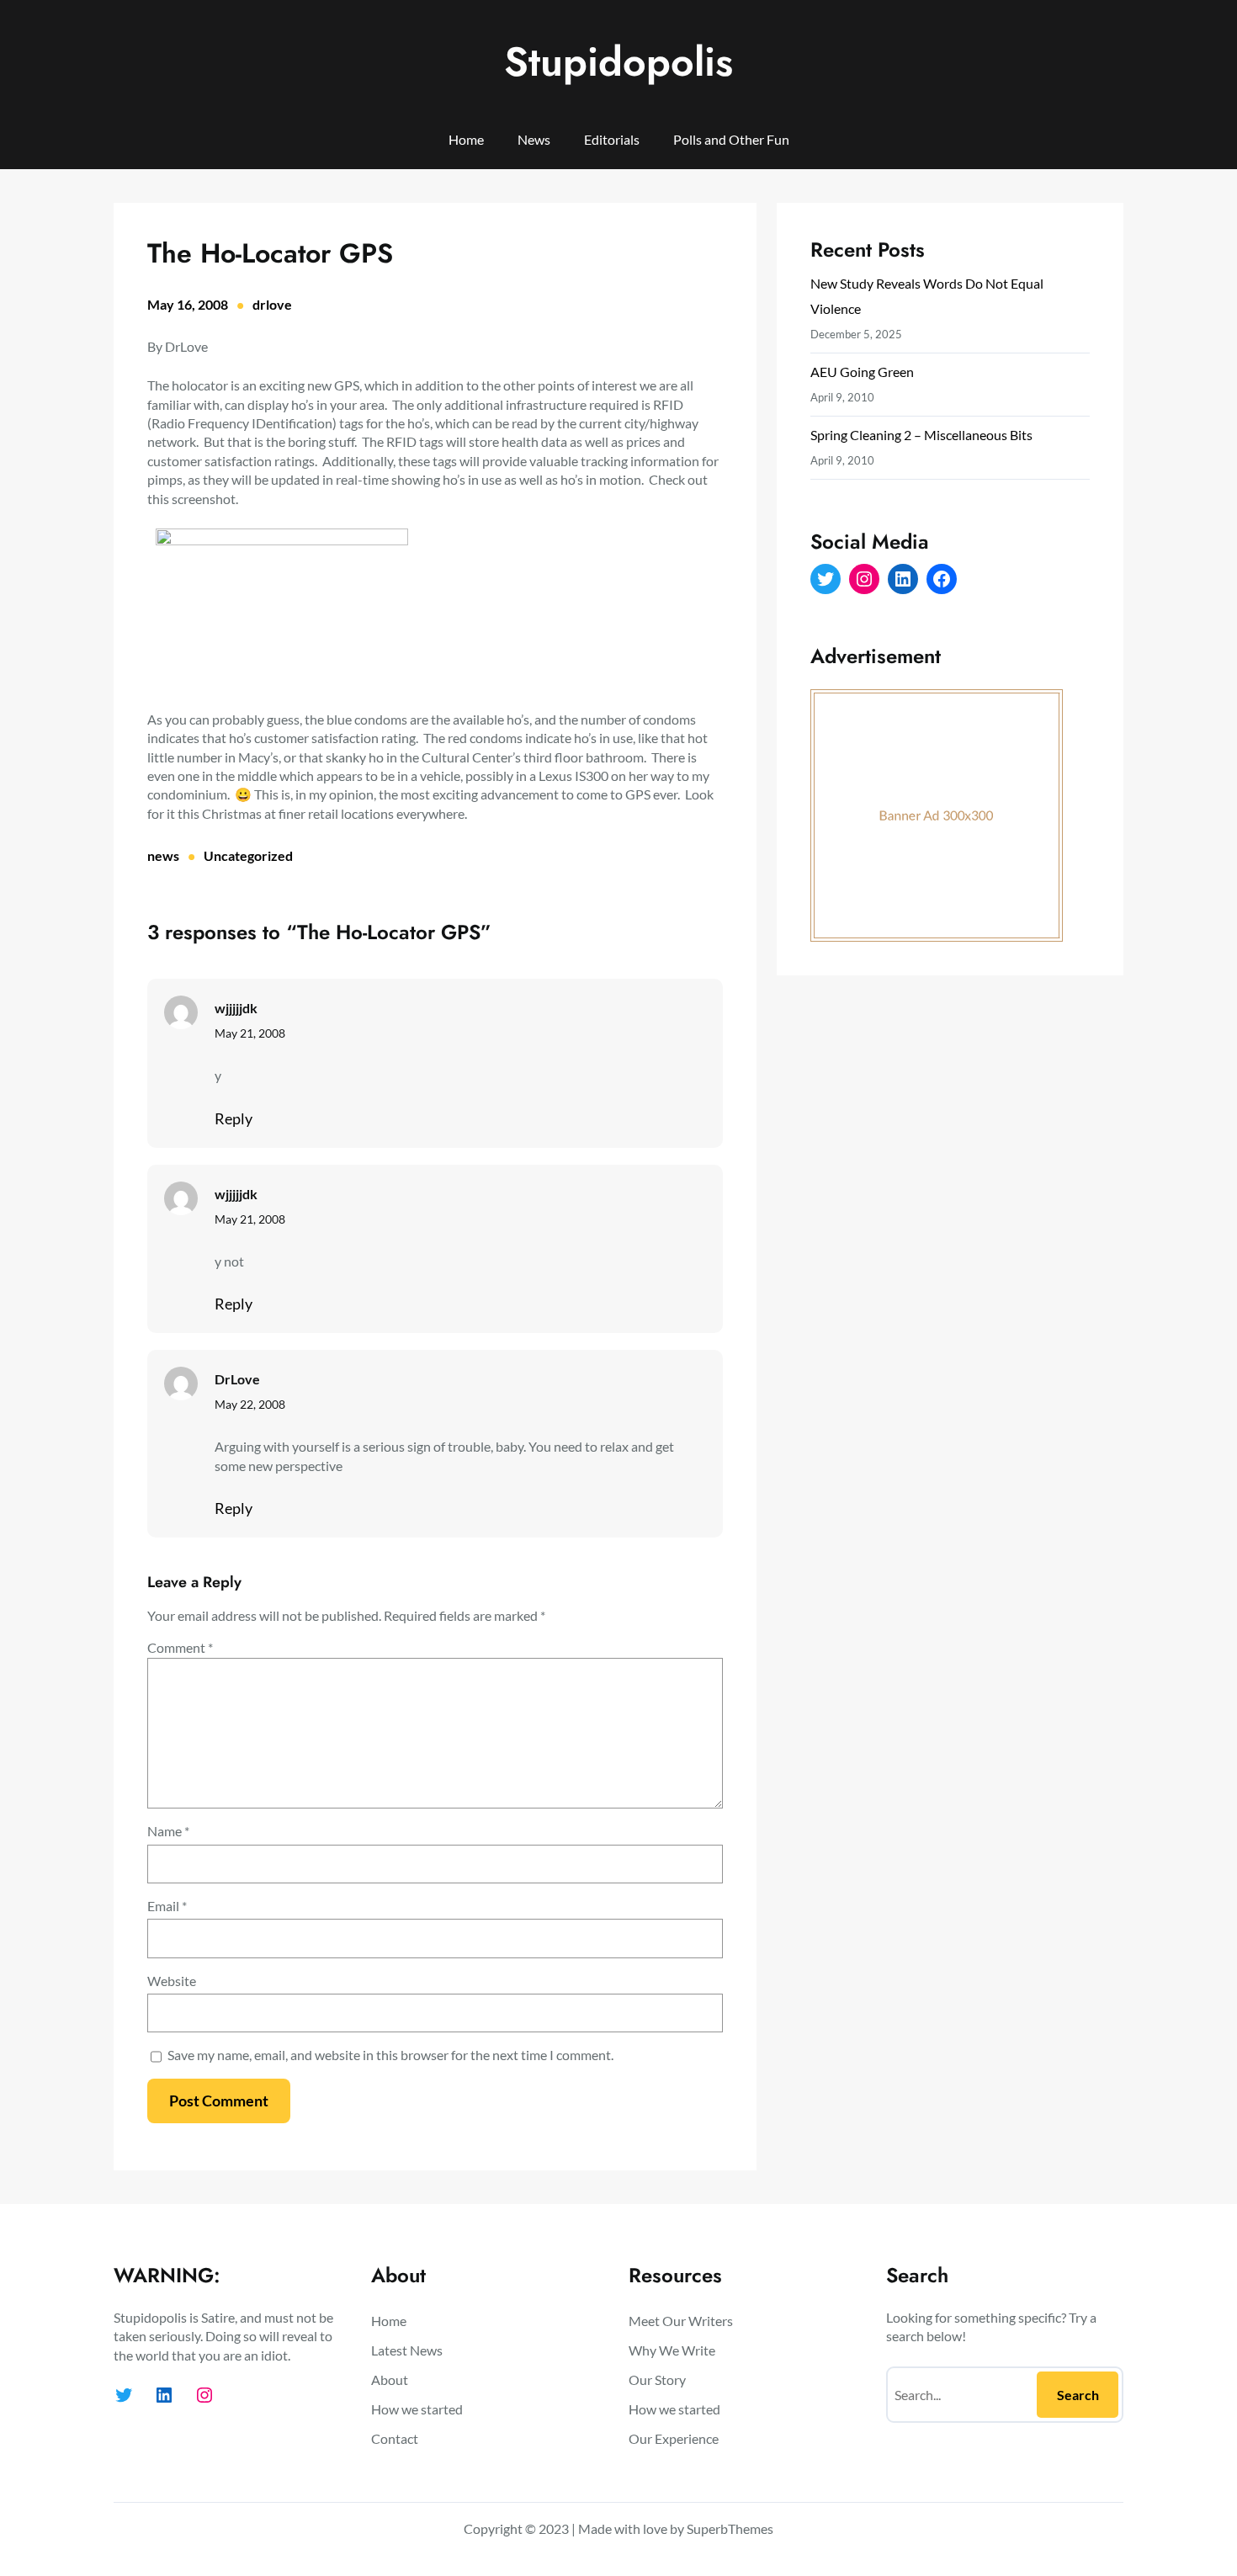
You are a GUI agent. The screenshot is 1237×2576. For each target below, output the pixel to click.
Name (168, 1831)
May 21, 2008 (250, 1033)
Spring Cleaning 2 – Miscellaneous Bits (921, 435)
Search (1078, 2395)
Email (167, 1906)
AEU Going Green (862, 372)
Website (172, 1981)
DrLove (237, 1379)
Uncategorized (248, 855)
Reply (234, 1118)
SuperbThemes (730, 2528)
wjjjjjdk (236, 1008)
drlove (272, 304)
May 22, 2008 (250, 1404)
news (163, 855)
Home (466, 139)
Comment (180, 1647)
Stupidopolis (618, 62)
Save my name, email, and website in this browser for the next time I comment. (390, 2055)
